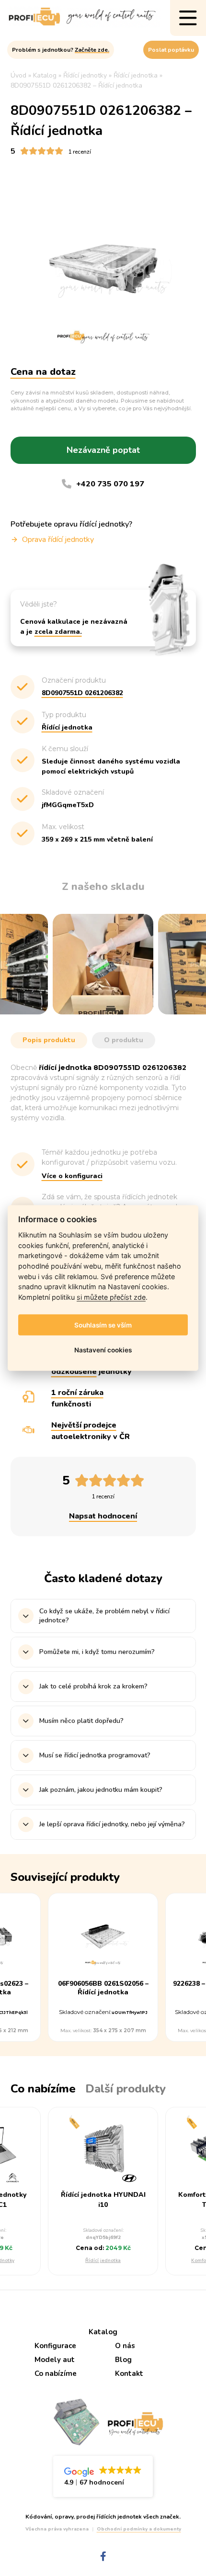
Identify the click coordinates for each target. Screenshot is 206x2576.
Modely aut (55, 2360)
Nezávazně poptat (103, 450)
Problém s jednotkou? (61, 50)
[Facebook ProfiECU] (103, 2557)
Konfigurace (55, 2346)
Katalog (103, 2332)
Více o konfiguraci (72, 1176)
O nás (125, 2346)
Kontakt (129, 2374)
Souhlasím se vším (103, 1325)
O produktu (124, 1040)
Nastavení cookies (103, 1350)
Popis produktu (49, 1040)
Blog (123, 2360)
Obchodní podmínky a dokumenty (139, 2529)
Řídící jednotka (103, 2261)
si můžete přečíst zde (111, 1297)
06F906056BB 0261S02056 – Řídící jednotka (103, 1988)
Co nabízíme (56, 2374)
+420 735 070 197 (110, 484)
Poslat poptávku (171, 50)
